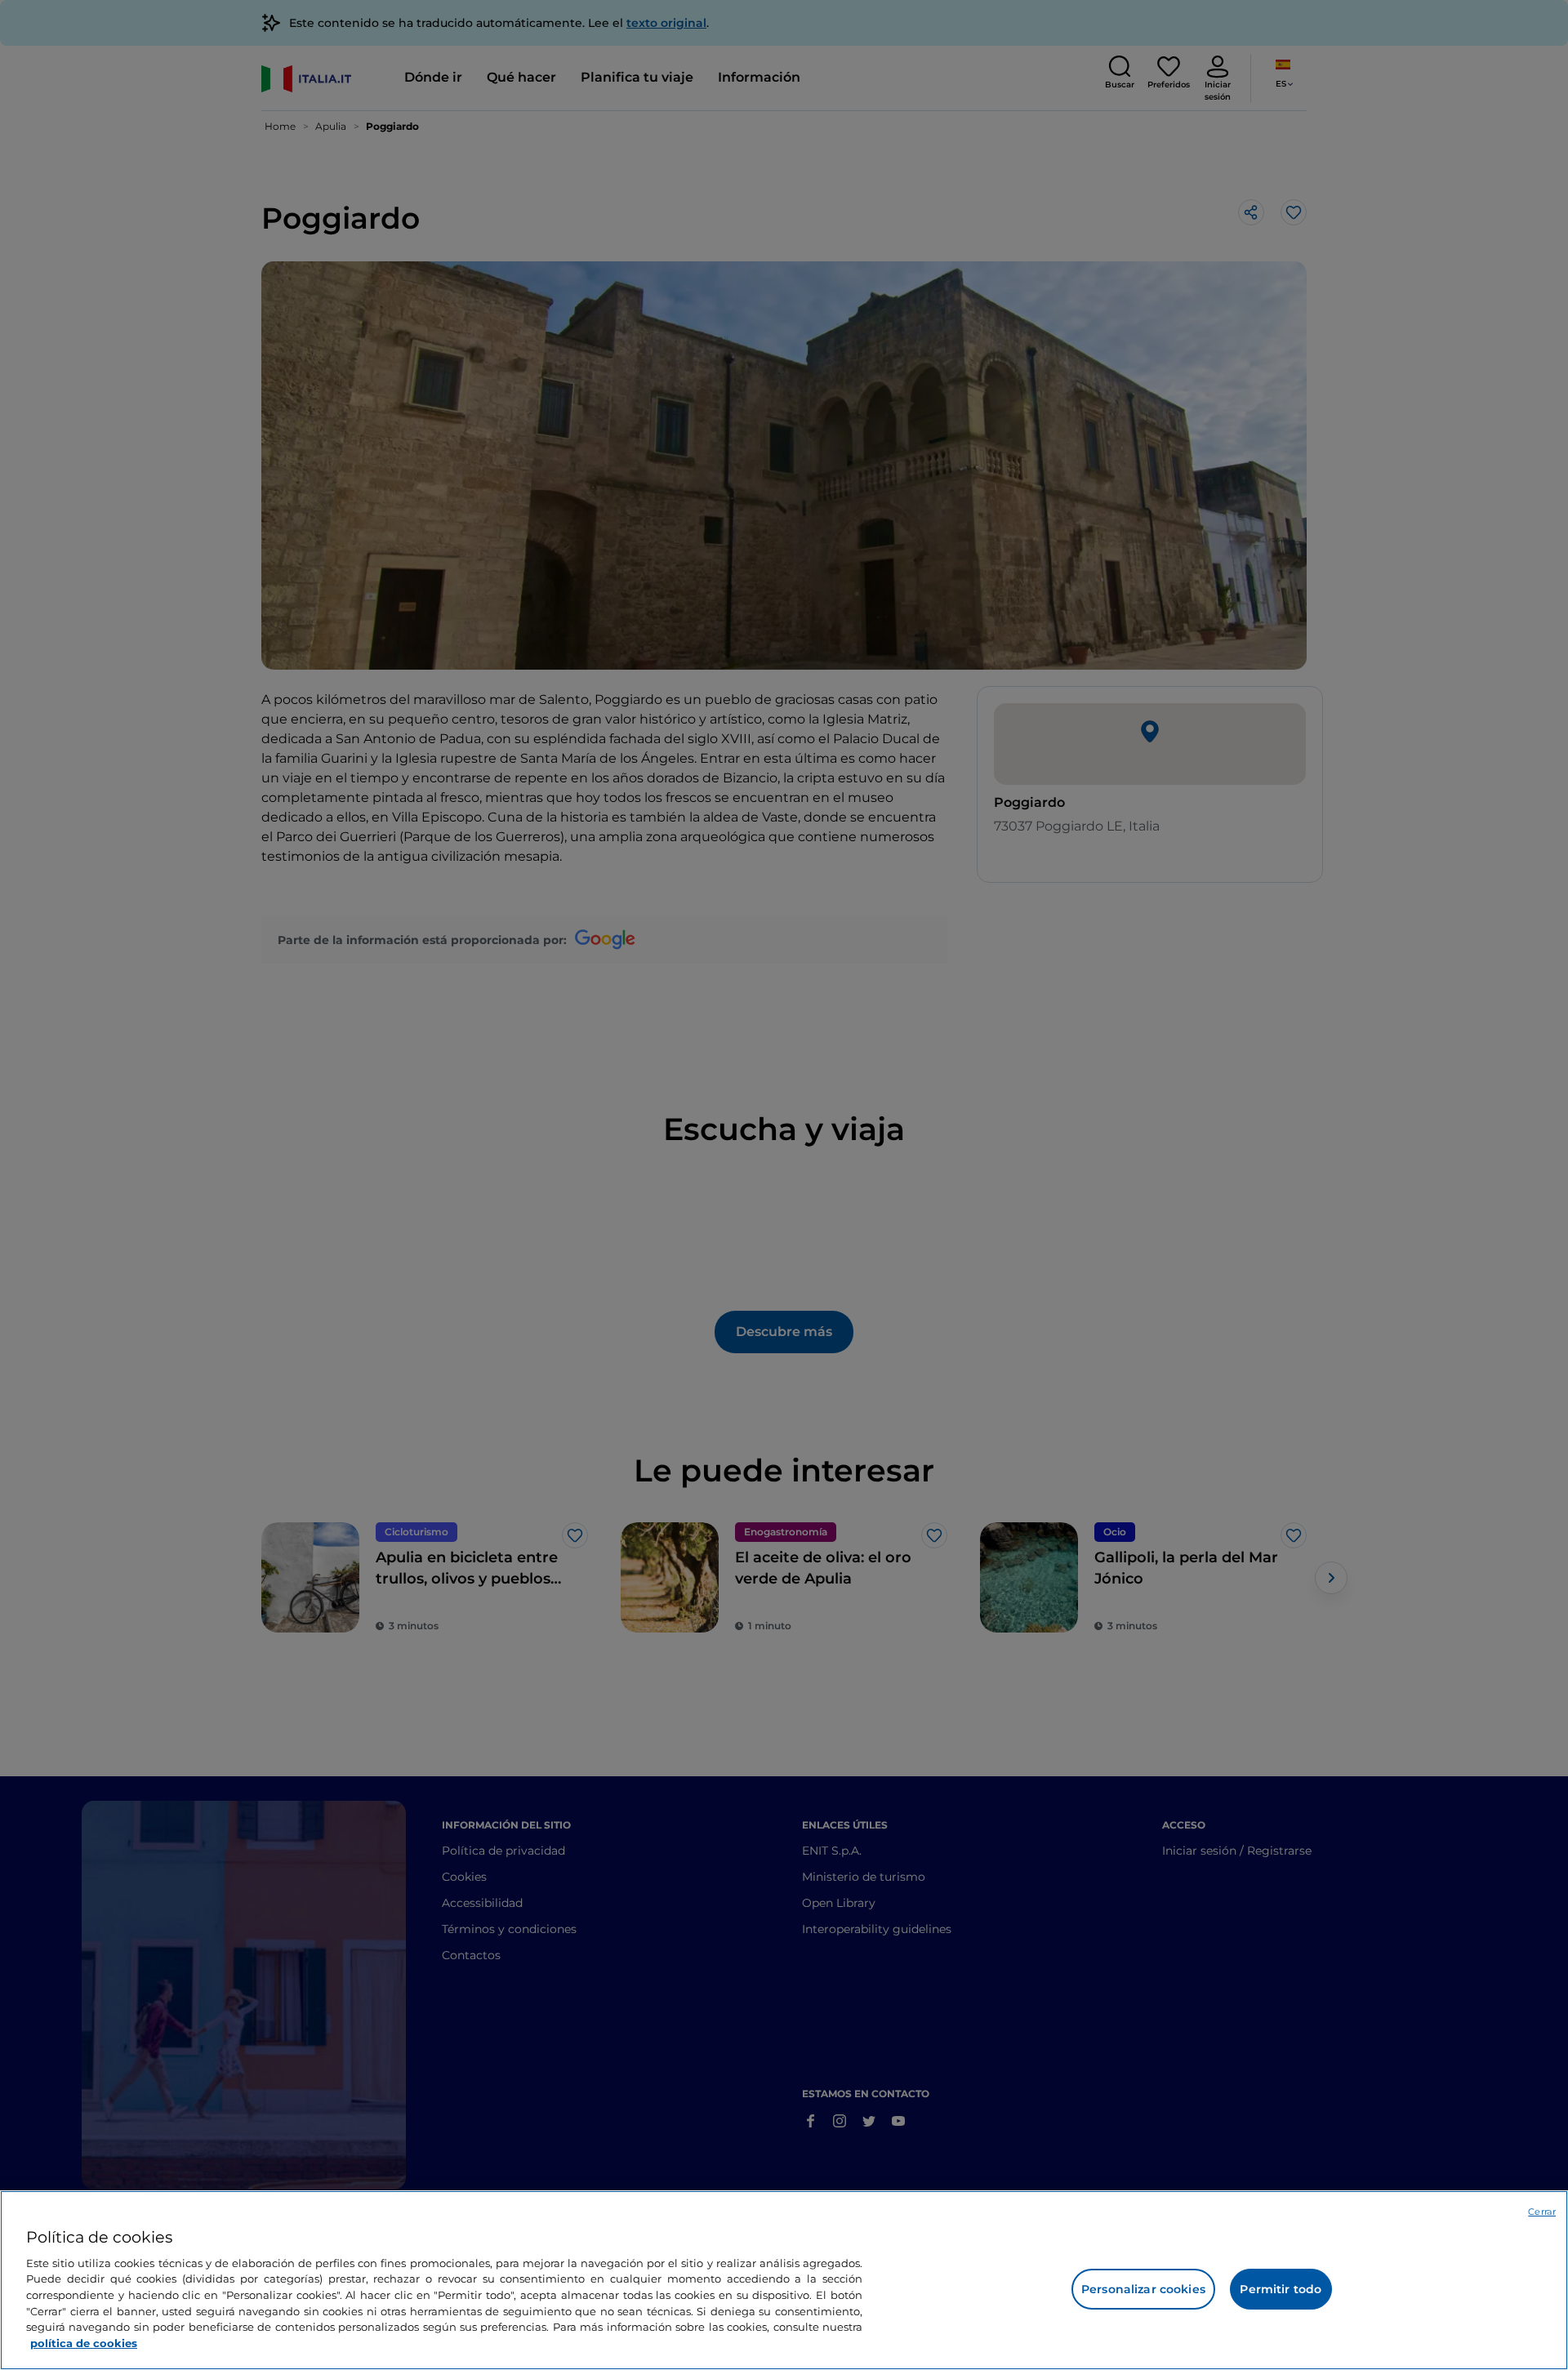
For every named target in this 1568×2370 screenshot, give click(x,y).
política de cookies (84, 2342)
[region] (784, 2280)
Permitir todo (1281, 2289)
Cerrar (1542, 2212)
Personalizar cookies (1143, 2289)
